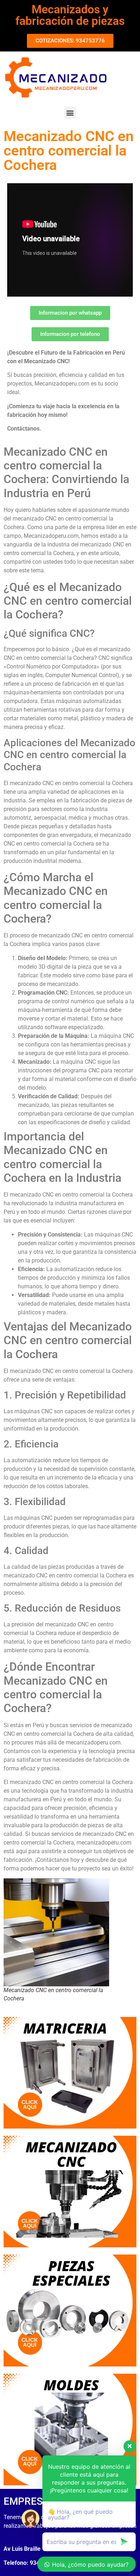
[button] (70, 112)
